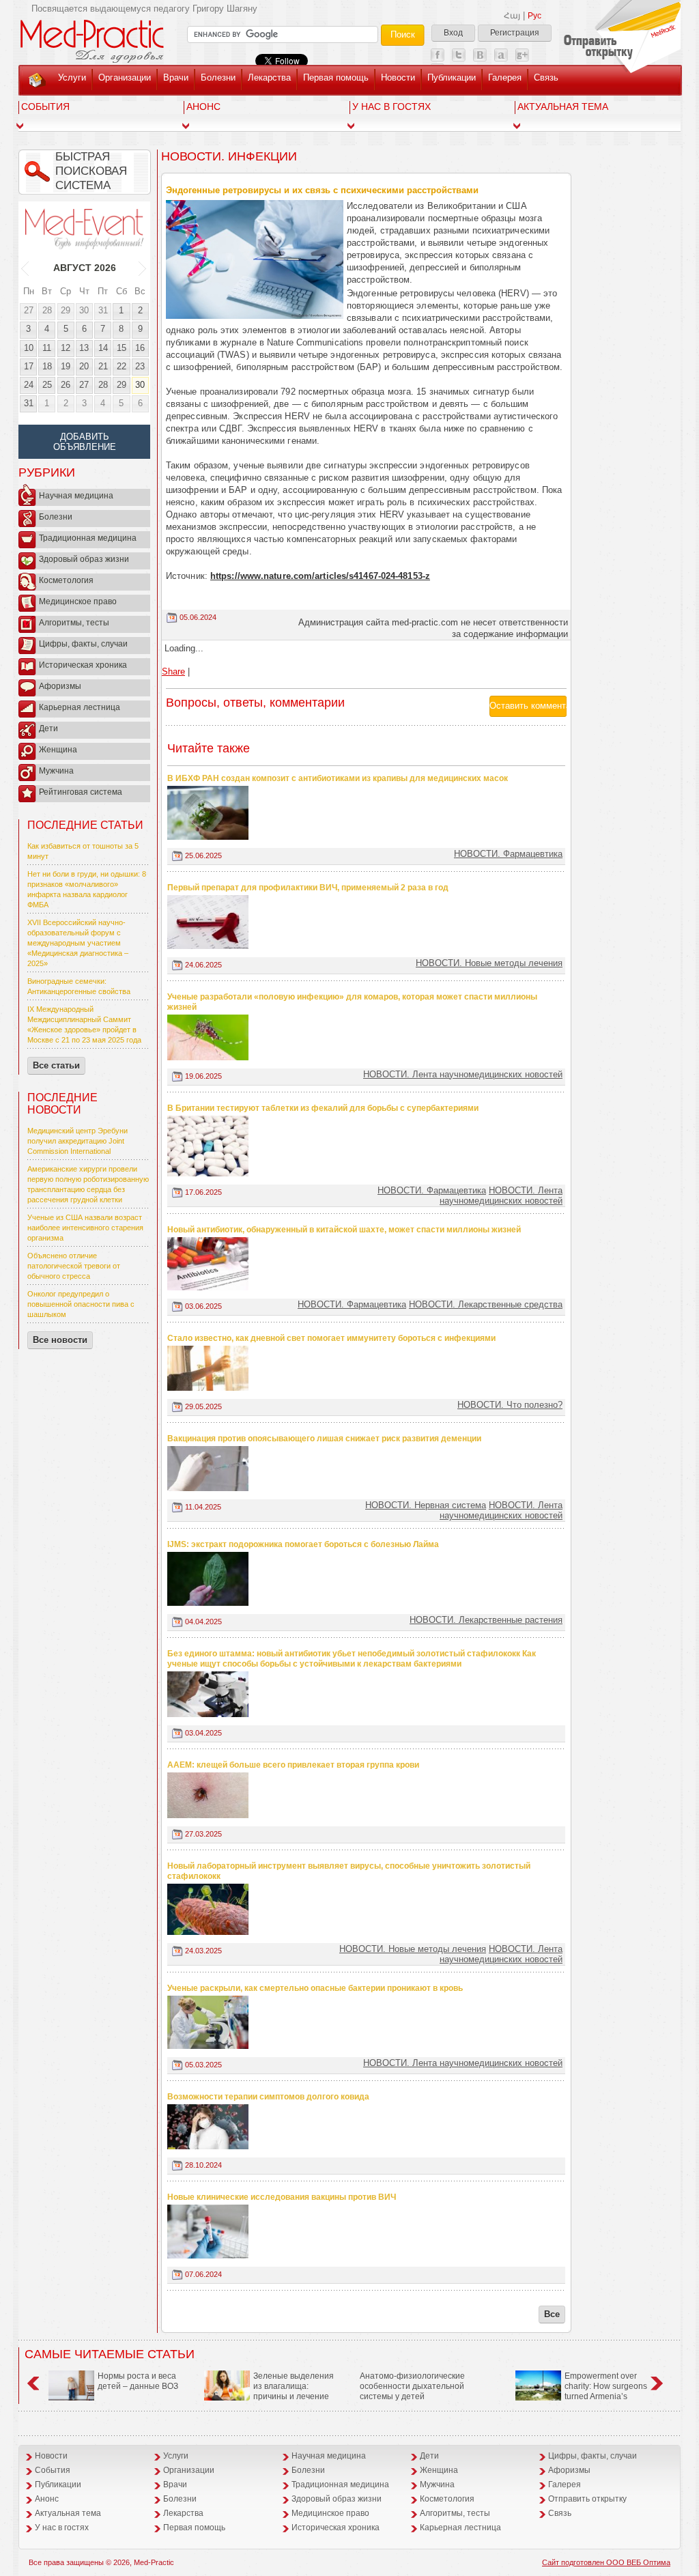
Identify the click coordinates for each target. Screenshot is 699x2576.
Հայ (512, 16)
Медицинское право (78, 601)
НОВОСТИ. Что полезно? (510, 1405)
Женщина (58, 750)
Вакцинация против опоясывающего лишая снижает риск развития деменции (324, 1439)
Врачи (176, 77)
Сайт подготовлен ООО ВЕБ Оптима (606, 2562)
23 (140, 366)
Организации (125, 77)
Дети (48, 728)
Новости (398, 77)
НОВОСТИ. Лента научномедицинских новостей (463, 1074)
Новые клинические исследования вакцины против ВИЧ (282, 2197)
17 (29, 366)
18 (47, 366)
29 (66, 310)
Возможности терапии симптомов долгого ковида (268, 2097)
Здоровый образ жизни (84, 559)
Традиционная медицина (88, 538)
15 (122, 348)
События (45, 107)
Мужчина (56, 771)
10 (29, 348)
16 (140, 348)
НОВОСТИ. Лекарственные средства (486, 1304)
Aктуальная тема (563, 107)
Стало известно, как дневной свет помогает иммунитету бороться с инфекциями (331, 1338)
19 (66, 366)
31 (103, 310)
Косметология (66, 580)
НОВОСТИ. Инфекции (229, 156)
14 (103, 348)
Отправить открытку (587, 2499)
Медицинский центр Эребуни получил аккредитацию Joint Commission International (77, 1141)
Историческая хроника (83, 665)
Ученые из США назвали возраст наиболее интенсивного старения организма (85, 1228)
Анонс (203, 107)
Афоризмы (60, 686)
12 (66, 348)
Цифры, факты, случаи (83, 644)
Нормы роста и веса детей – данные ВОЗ (138, 2381)
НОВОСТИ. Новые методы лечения (489, 963)
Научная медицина (76, 496)
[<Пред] (26, 268)
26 (66, 385)
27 (29, 310)
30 (84, 310)
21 (103, 366)
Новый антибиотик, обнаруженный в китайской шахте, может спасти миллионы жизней (344, 1230)
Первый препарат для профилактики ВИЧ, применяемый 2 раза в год (308, 888)
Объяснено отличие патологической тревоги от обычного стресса (74, 1266)
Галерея (505, 77)
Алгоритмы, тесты (74, 623)
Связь (546, 77)
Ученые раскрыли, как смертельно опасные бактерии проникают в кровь (315, 1988)
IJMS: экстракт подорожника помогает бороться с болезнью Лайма (303, 1544)
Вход (453, 33)
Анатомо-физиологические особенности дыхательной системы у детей (412, 2386)
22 (122, 366)
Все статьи (56, 1065)
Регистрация (515, 33)
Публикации (452, 77)
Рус (534, 16)
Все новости (60, 1340)
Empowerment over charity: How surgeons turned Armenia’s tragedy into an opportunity (581, 2391)
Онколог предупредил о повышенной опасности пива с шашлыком (81, 1304)
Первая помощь (336, 77)
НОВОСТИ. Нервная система (426, 1505)
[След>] (143, 268)
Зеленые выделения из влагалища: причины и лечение (294, 2386)
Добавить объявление (85, 442)
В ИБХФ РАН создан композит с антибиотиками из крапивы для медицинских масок (338, 778)
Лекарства (269, 77)
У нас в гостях (391, 107)
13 (84, 348)
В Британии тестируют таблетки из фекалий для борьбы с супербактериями (323, 1108)
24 (29, 385)
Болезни (218, 77)
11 (47, 348)
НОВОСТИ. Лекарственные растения (486, 1620)
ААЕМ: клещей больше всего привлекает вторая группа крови (293, 1765)
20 (84, 366)
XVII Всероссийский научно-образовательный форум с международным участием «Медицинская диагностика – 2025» (78, 943)
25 (47, 385)
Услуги (72, 77)
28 (47, 310)
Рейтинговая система (81, 792)
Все (552, 2314)
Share (173, 671)
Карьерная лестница (80, 707)
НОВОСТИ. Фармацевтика (508, 854)
